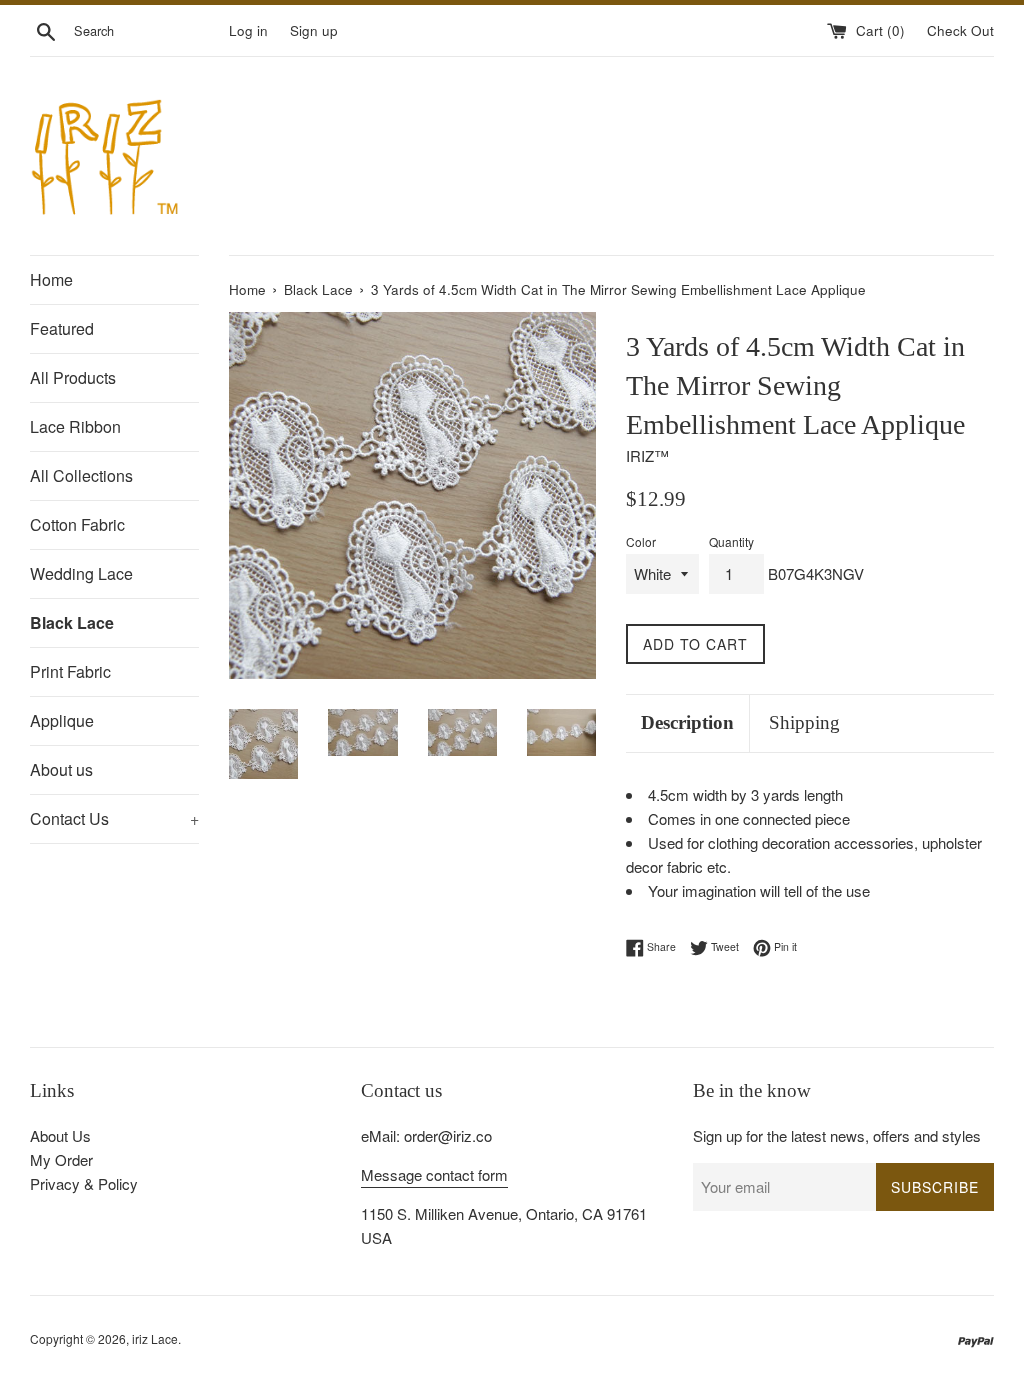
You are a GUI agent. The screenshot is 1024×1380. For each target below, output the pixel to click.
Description (687, 722)
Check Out (960, 30)
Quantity (731, 541)
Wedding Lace (81, 573)
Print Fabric (70, 671)
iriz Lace (155, 1338)
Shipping (804, 722)
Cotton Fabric (77, 524)
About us (61, 769)
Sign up (314, 30)
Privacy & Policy (84, 1183)
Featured (62, 328)
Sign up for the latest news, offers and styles (837, 1135)
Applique (62, 720)
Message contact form (434, 1174)
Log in (248, 30)
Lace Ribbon (75, 426)
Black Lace (72, 622)
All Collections (81, 475)
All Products (73, 377)
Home (51, 279)
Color (641, 541)
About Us (60, 1135)
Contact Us (114, 818)
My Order (61, 1159)
